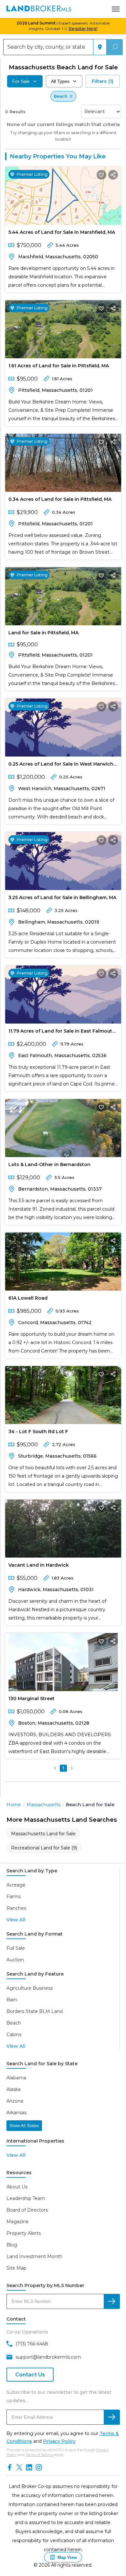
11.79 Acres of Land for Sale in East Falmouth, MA (62, 1032)
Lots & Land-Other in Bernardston (49, 1164)
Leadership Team (26, 2198)
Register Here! (83, 29)
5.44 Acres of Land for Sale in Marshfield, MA (62, 232)
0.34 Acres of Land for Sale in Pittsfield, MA (60, 499)
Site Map (16, 2268)
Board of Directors (27, 2210)
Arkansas (16, 2113)
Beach (14, 2023)
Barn (12, 2000)
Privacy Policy (59, 2441)
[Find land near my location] (100, 47)
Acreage (16, 1885)
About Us (17, 2187)
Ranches (16, 1908)
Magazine (18, 2222)
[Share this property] (113, 175)
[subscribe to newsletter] (112, 2417)
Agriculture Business (30, 1988)
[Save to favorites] (101, 175)
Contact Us (30, 2375)
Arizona (15, 2101)
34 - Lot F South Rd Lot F (38, 1432)
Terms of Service (39, 2455)
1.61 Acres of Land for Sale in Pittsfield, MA (59, 366)
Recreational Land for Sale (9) (44, 1848)
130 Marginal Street (31, 1699)
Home (14, 1805)
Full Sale (16, 1948)
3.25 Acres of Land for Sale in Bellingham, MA (62, 897)
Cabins (14, 2035)
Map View (67, 2557)
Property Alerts (24, 2233)
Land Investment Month (34, 2256)
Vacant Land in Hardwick (39, 1565)
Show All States (24, 2126)
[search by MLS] (112, 2301)
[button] (55, 1768)
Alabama (16, 2078)
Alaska (14, 2089)
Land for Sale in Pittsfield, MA (43, 633)
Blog (12, 2245)
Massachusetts (43, 1805)
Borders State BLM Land (35, 2011)
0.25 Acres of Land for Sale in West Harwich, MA (61, 765)
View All (16, 1920)
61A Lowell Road (28, 1298)
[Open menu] (116, 9)
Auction (15, 1960)
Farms (14, 1897)
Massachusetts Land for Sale (43, 1834)
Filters (103, 81)
